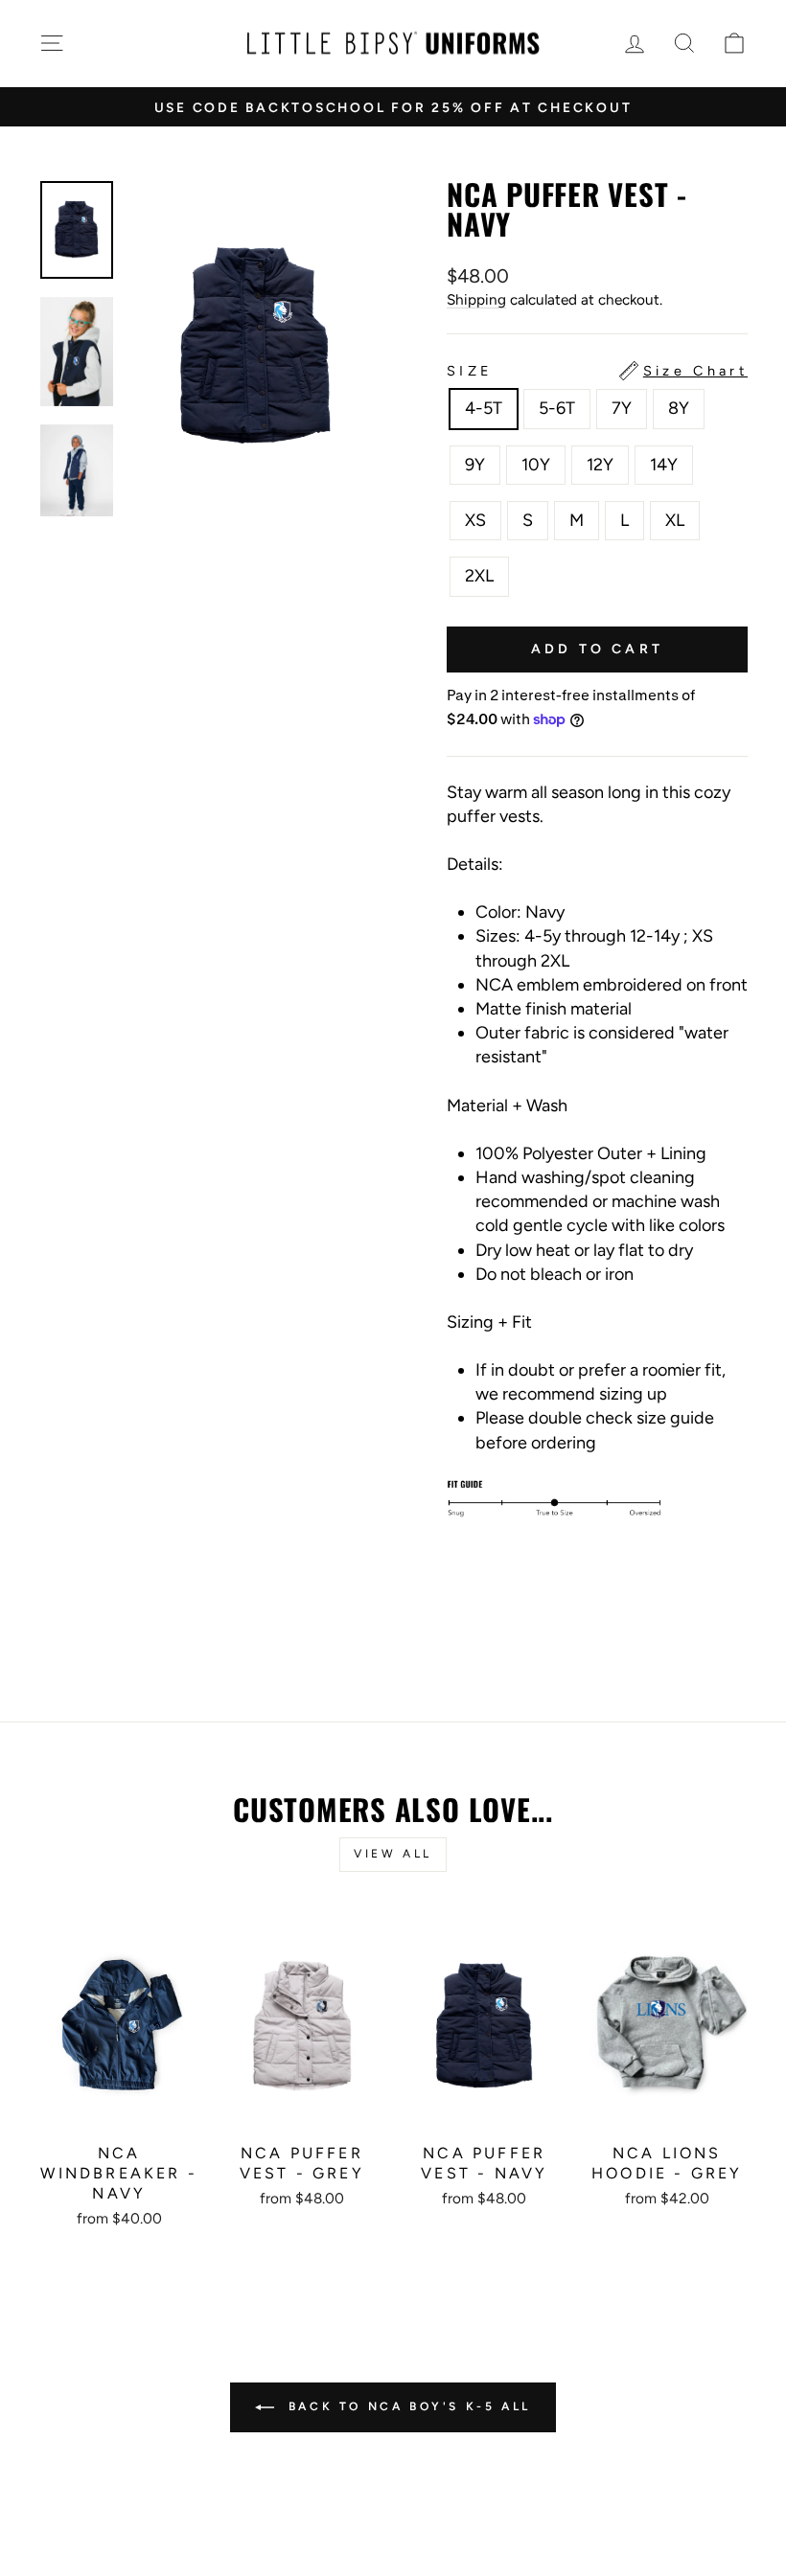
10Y (536, 465)
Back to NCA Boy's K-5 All (406, 2406)
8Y (679, 408)
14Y (664, 465)
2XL (479, 576)
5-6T (557, 408)
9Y (475, 465)
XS (475, 520)
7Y (622, 408)
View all (393, 1854)
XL (675, 520)
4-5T (484, 408)
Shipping (476, 299)
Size (597, 371)
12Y (600, 465)
